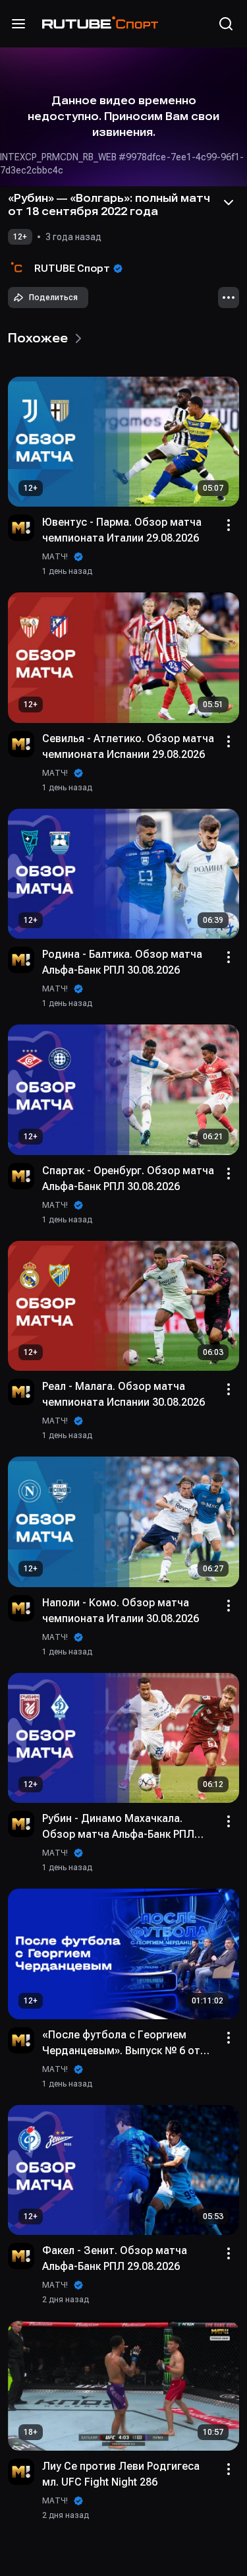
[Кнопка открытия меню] (18, 24)
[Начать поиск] (226, 24)
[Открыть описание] (229, 203)
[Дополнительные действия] (229, 298)
